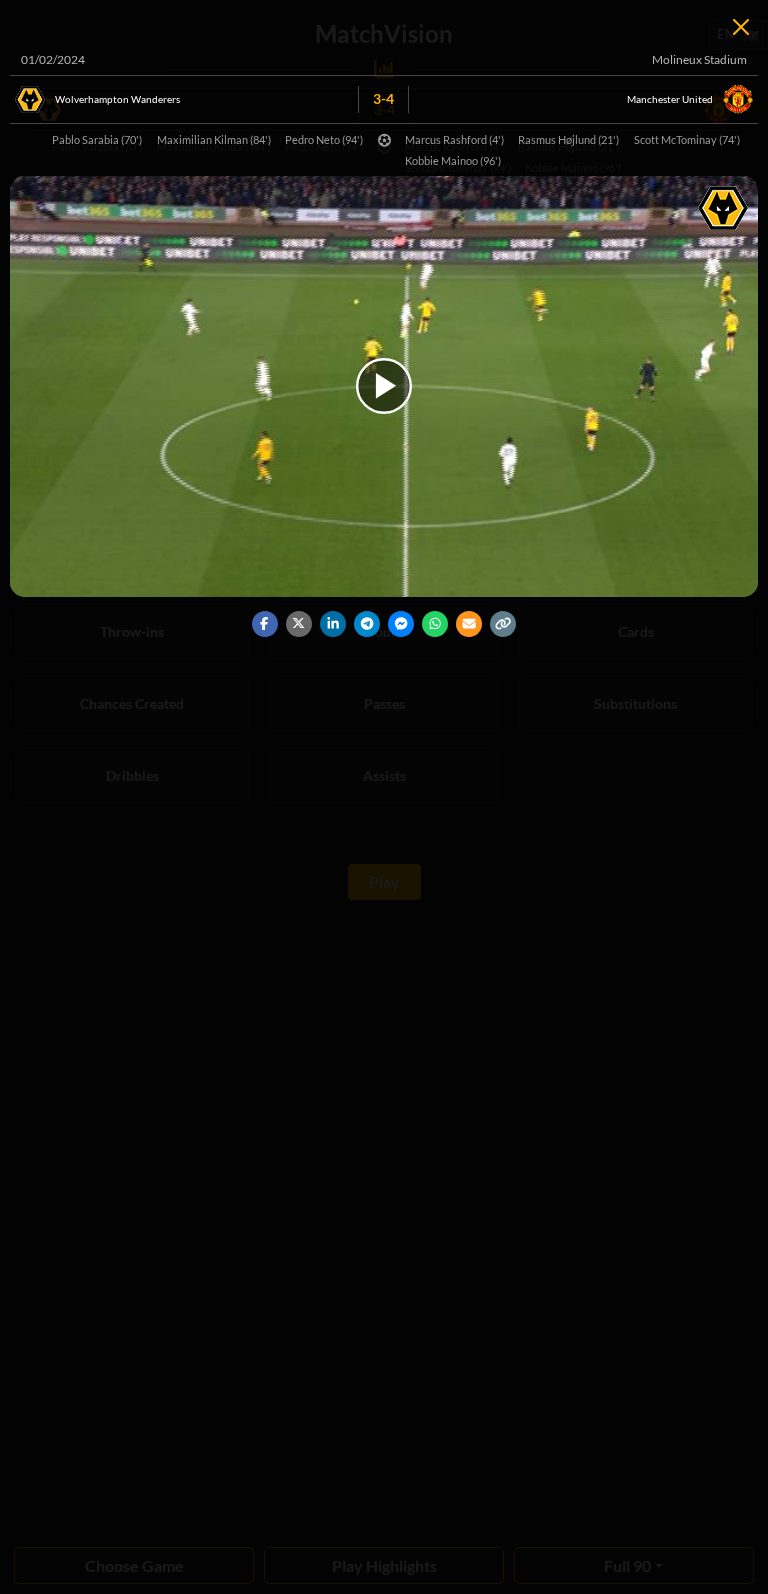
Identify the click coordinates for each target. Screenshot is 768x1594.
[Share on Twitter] (299, 624)
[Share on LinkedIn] (333, 624)
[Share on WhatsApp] (435, 624)
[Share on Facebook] (265, 624)
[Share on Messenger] (401, 624)
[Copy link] (503, 624)
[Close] (741, 27)
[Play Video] (384, 386)
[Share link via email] (469, 624)
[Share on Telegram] (367, 624)
